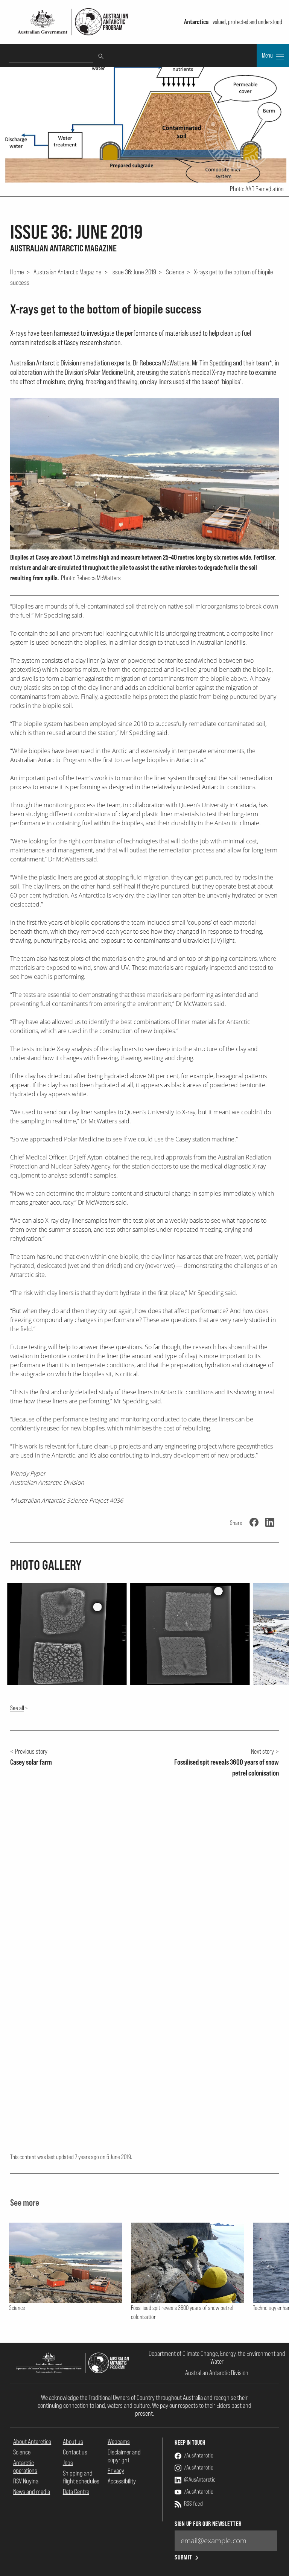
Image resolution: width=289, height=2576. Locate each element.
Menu (268, 55)
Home (17, 272)
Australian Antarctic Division (217, 2373)
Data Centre (76, 2492)
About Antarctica (32, 2441)
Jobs (68, 2463)
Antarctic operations (25, 2466)
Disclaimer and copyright (124, 2456)
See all (17, 1708)
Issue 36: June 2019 (134, 272)
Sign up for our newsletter (208, 2524)
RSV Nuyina (26, 2481)
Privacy (116, 2470)
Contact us (75, 2452)
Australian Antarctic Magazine (68, 272)
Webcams (119, 2441)
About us (73, 2441)
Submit (183, 2557)
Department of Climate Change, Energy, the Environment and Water (217, 2357)
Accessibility (122, 2481)
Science (175, 272)
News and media (32, 2492)
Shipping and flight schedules (81, 2477)
